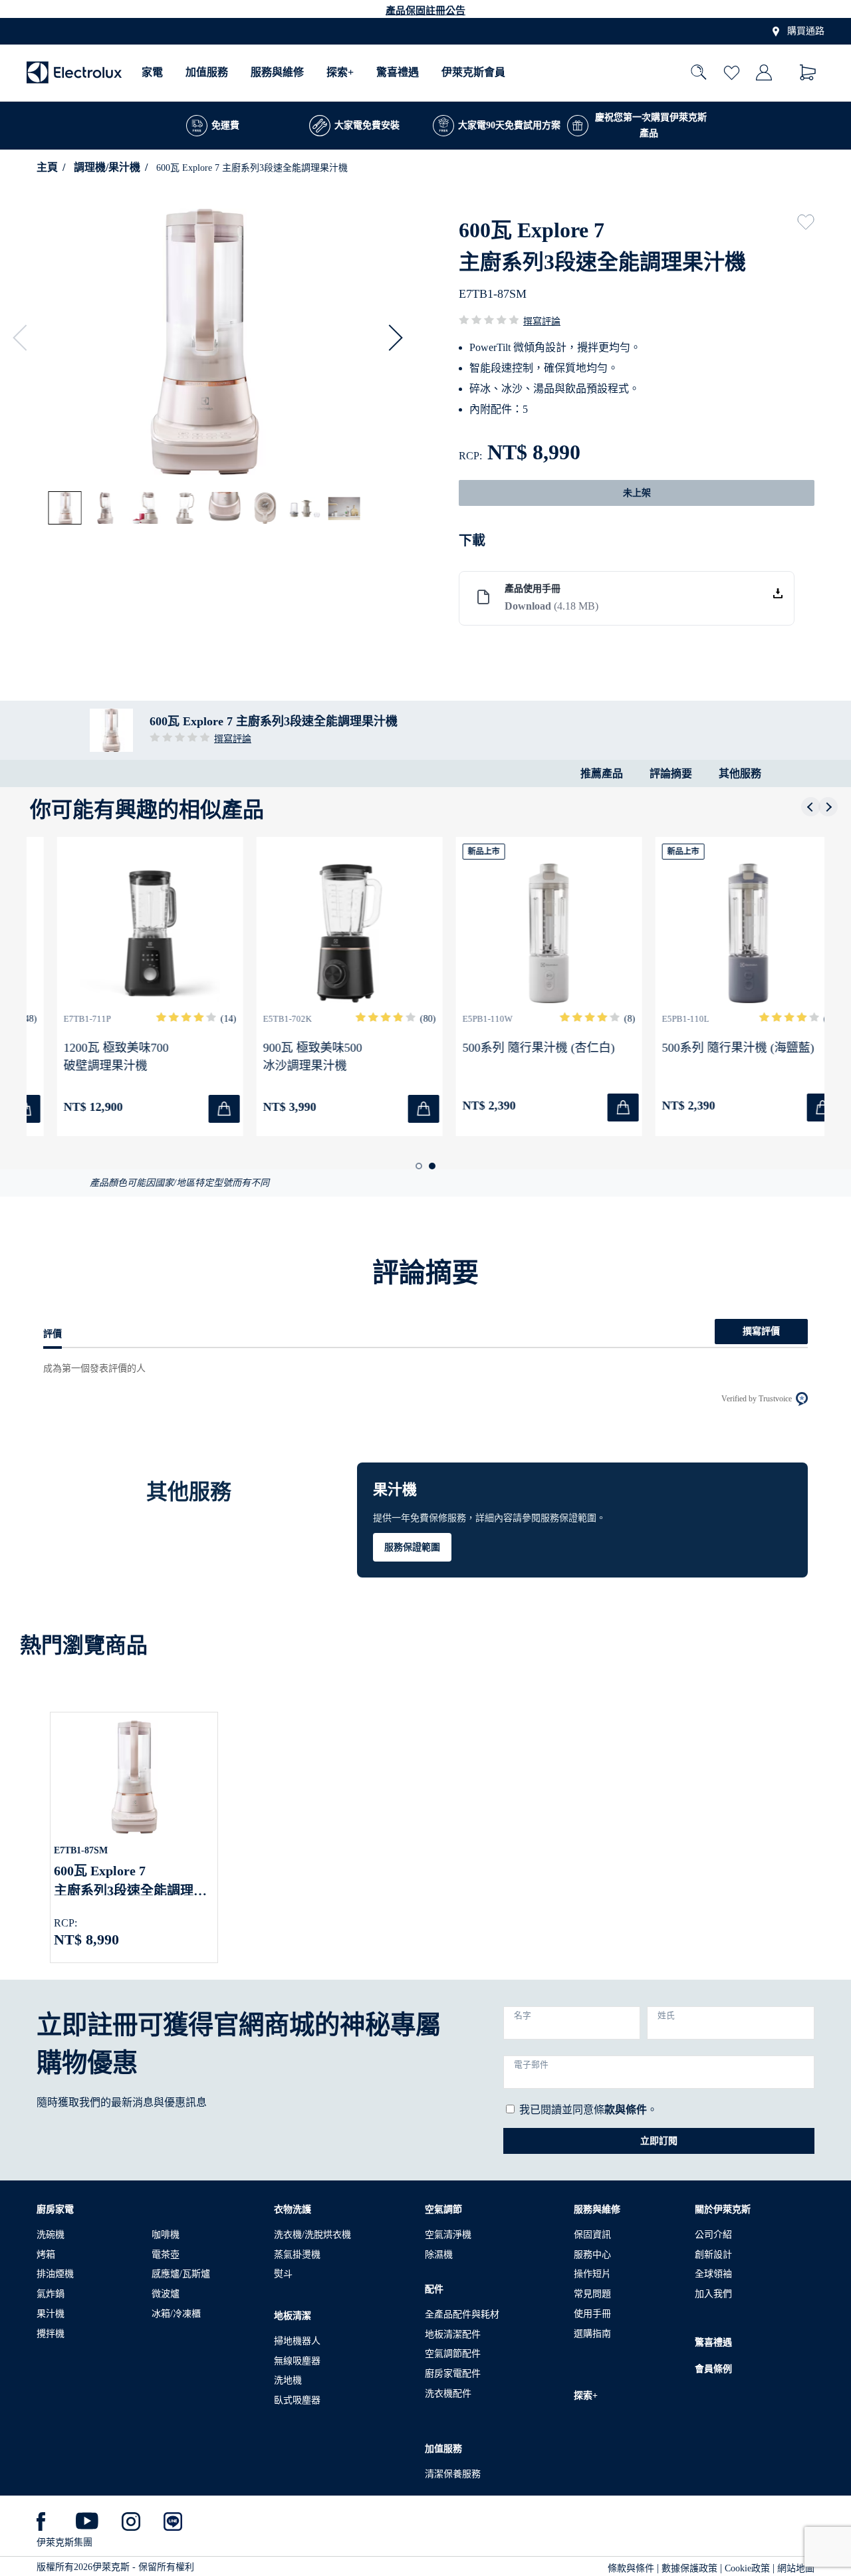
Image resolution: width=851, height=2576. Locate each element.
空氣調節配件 (453, 2354)
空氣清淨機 (448, 2235)
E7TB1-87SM (81, 1850)
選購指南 (592, 2334)
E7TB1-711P (63, 1019)
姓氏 (666, 2016)
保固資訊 (592, 2235)
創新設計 (713, 2255)
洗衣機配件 (448, 2394)
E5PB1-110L (662, 1019)
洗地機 (288, 2380)
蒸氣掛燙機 (297, 2255)
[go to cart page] (808, 73)
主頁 (47, 167)
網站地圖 (796, 2568)
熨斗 (283, 2274)
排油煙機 (55, 2274)
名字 (523, 2016)
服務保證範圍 (412, 1547)
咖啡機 (166, 2235)
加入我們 (713, 2294)
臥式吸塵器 (297, 2400)
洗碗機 (51, 2235)
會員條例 (713, 2369)
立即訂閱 (659, 2141)
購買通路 (806, 32)
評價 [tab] (53, 1334)
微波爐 (166, 2294)
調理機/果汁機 (107, 167)
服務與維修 (277, 73)
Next (390, 338)
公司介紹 (713, 2235)
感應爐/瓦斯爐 (181, 2274)
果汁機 (51, 2314)
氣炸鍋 (51, 2294)
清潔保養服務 (453, 2474)
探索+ (340, 73)
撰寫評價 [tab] (761, 1331)
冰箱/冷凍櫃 (176, 2314)
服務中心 (592, 2255)
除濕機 (439, 2255)
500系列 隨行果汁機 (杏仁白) (515, 1048)
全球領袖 (713, 2274)
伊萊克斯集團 (64, 2542)
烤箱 (46, 2255)
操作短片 (592, 2274)
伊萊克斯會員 (473, 73)
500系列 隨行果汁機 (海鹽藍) (714, 1048)
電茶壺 (166, 2255)
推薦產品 (602, 773)
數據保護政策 (689, 2568)
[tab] (66, 509)
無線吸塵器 (297, 2361)
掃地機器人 (297, 2341)
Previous (26, 338)
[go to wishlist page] (732, 73)
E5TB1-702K (264, 1019)
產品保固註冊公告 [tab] (425, 11)
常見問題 (592, 2294)
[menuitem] (152, 73)
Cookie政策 (747, 2568)
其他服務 (740, 773)
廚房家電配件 (453, 2374)
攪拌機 (51, 2334)
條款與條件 (631, 2568)
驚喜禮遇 (398, 73)
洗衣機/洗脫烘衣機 (312, 2235)
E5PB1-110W (464, 1019)
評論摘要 (671, 773)
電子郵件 (531, 2065)
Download (551, 606)
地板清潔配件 (453, 2334)
